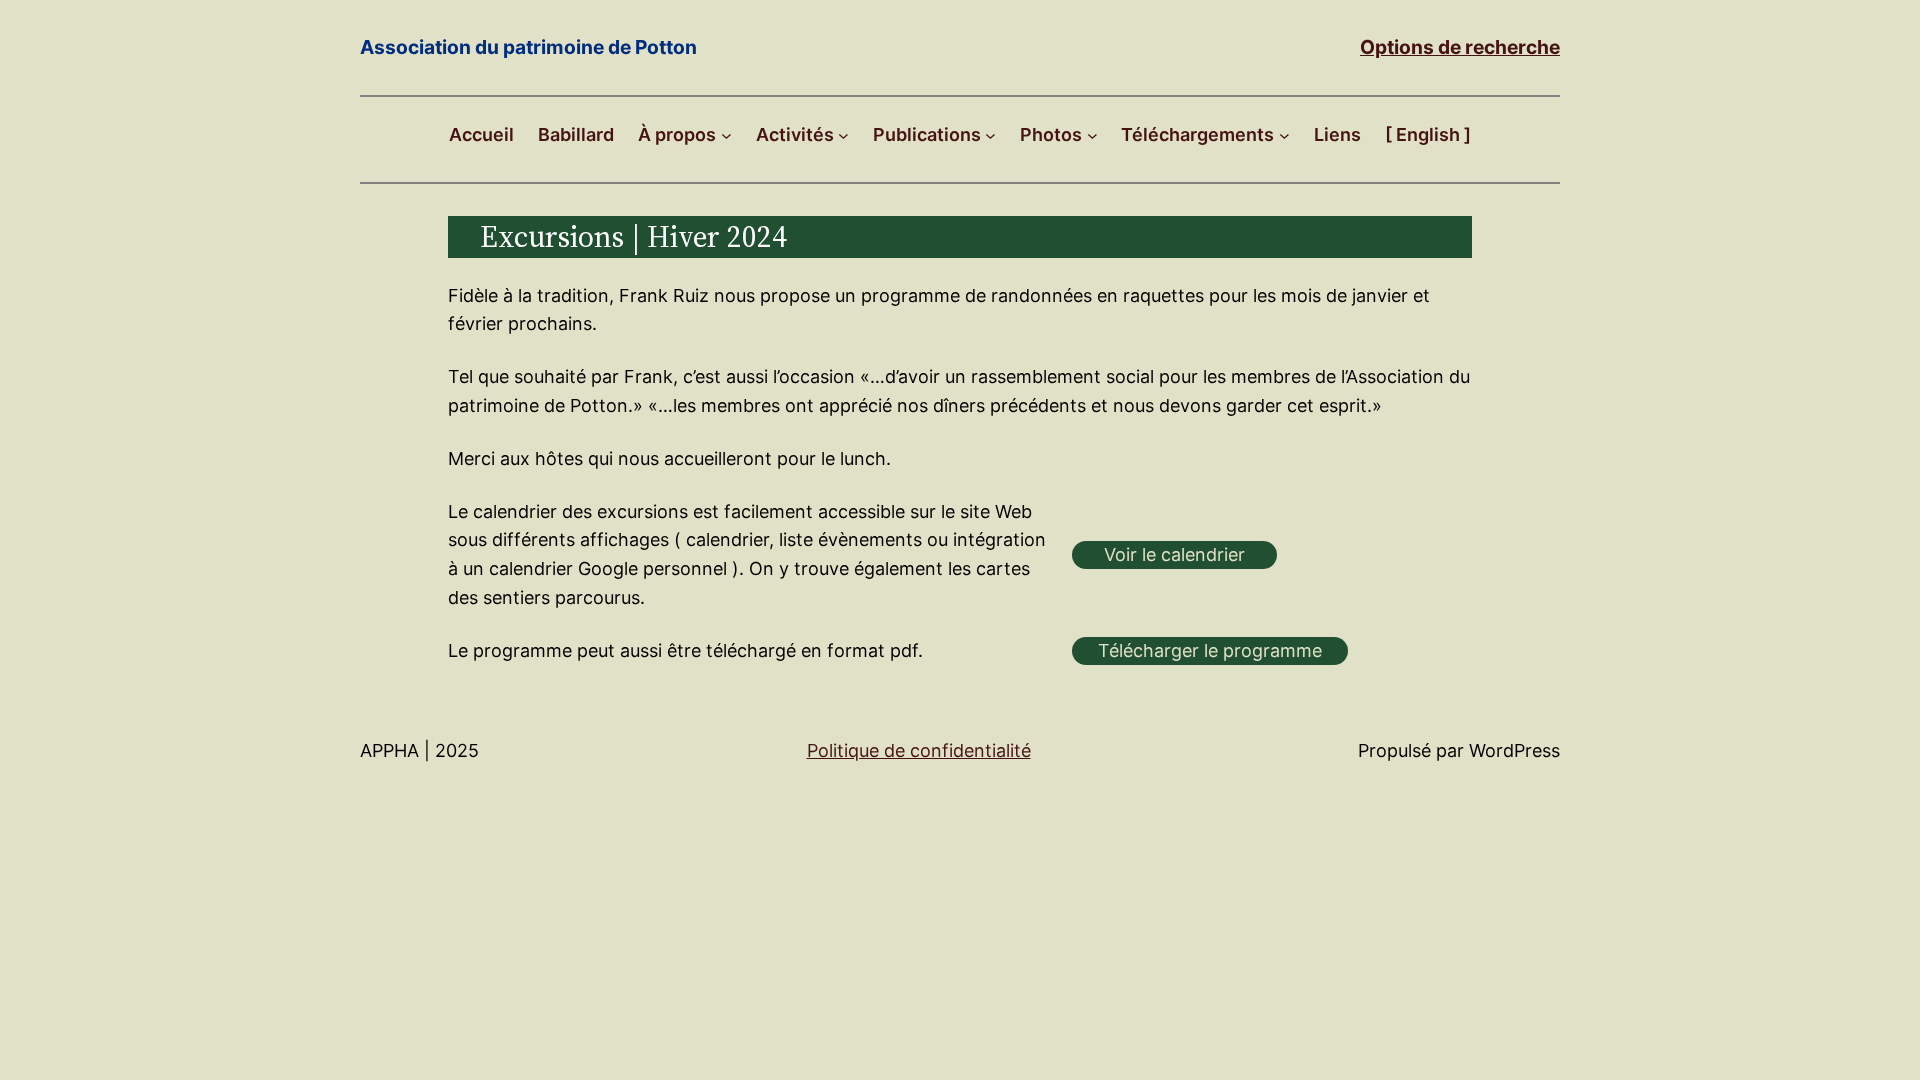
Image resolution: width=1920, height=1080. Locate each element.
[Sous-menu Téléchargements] (1284, 135)
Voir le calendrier (1174, 554)
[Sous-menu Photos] (1092, 135)
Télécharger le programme (1210, 650)
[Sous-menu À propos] (726, 135)
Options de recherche (1460, 47)
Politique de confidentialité (919, 750)
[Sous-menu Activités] (843, 135)
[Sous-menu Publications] (990, 135)
